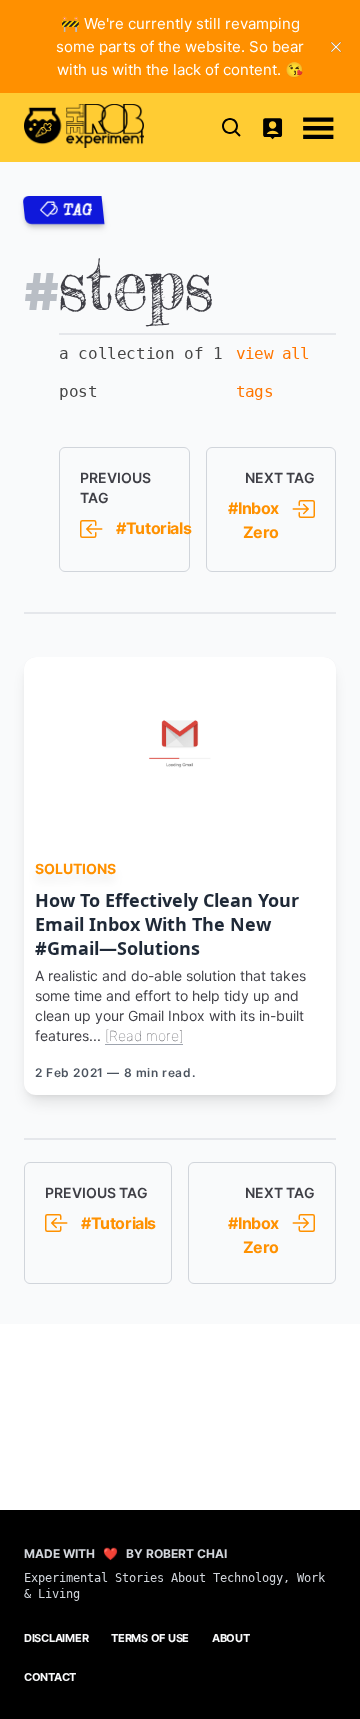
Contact (50, 1677)
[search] (232, 127)
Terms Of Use (150, 1638)
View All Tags (273, 372)
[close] (336, 47)
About (231, 1638)
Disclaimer (56, 1638)
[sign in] (272, 126)
